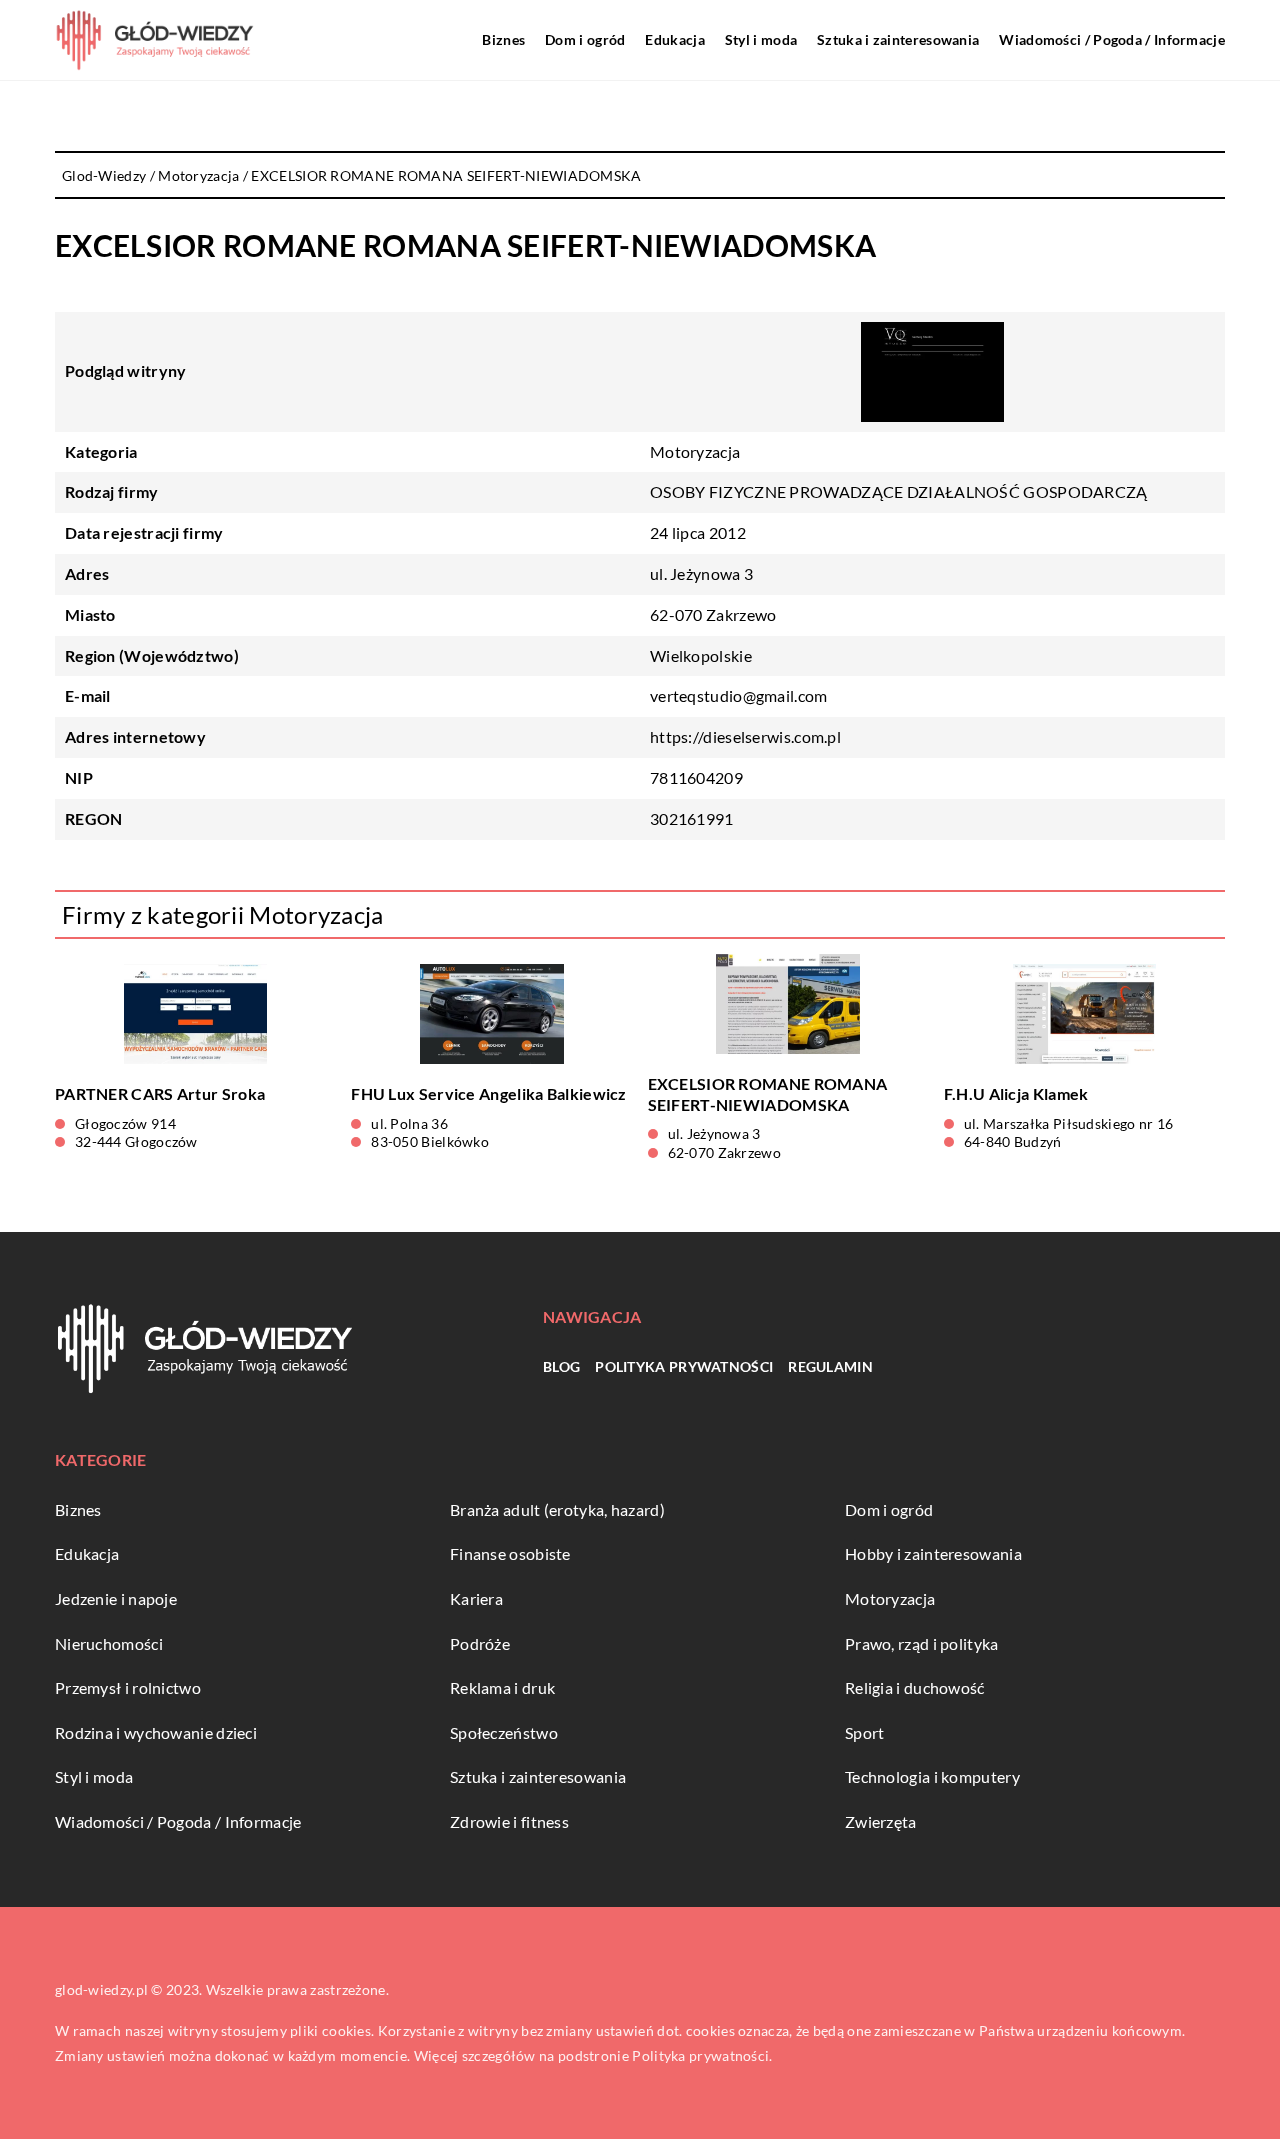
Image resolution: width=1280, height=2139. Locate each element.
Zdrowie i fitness (509, 1821)
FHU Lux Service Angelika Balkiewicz (489, 1093)
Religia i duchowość (915, 1687)
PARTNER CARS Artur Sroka (160, 1093)
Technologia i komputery (932, 1776)
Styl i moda (761, 39)
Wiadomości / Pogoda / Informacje (1112, 39)
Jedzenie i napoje (116, 1598)
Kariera (476, 1598)
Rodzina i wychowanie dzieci (156, 1732)
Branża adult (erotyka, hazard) (557, 1509)
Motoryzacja (695, 451)
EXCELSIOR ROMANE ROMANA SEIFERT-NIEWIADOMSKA (768, 1094)
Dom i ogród (585, 39)
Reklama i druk (502, 1687)
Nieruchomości (109, 1643)
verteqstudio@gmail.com (739, 695)
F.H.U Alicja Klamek (1016, 1093)
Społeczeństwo (504, 1732)
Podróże (480, 1643)
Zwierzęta (881, 1821)
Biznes (503, 39)
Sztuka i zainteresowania (898, 39)
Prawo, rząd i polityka (922, 1643)
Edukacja (674, 39)
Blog (561, 1366)
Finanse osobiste (510, 1553)
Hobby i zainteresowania (933, 1553)
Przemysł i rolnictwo (128, 1687)
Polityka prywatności (684, 1366)
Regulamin (830, 1366)
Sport (865, 1732)
